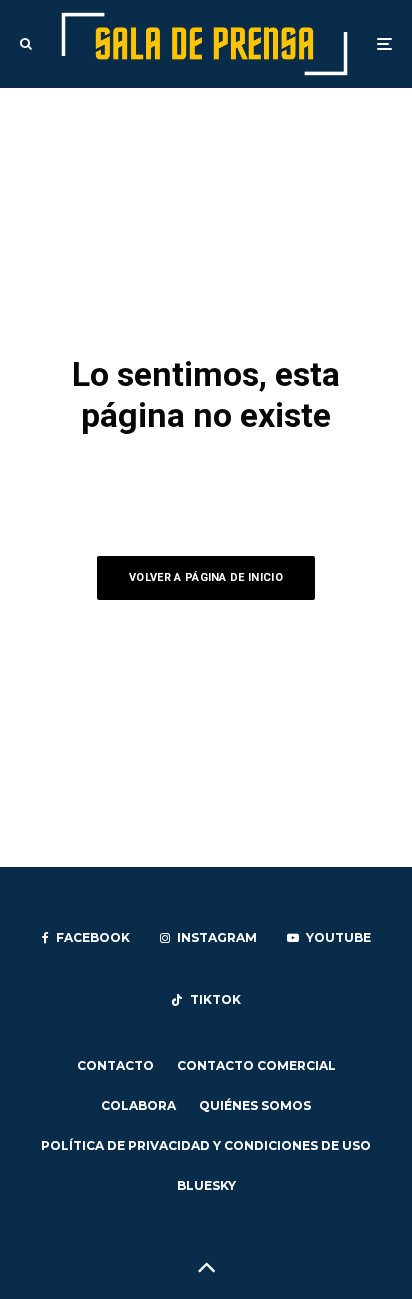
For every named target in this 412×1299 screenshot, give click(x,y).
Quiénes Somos (255, 1105)
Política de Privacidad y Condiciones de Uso (206, 1145)
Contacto (115, 1065)
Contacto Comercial (256, 1065)
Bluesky (206, 1185)
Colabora (138, 1105)
